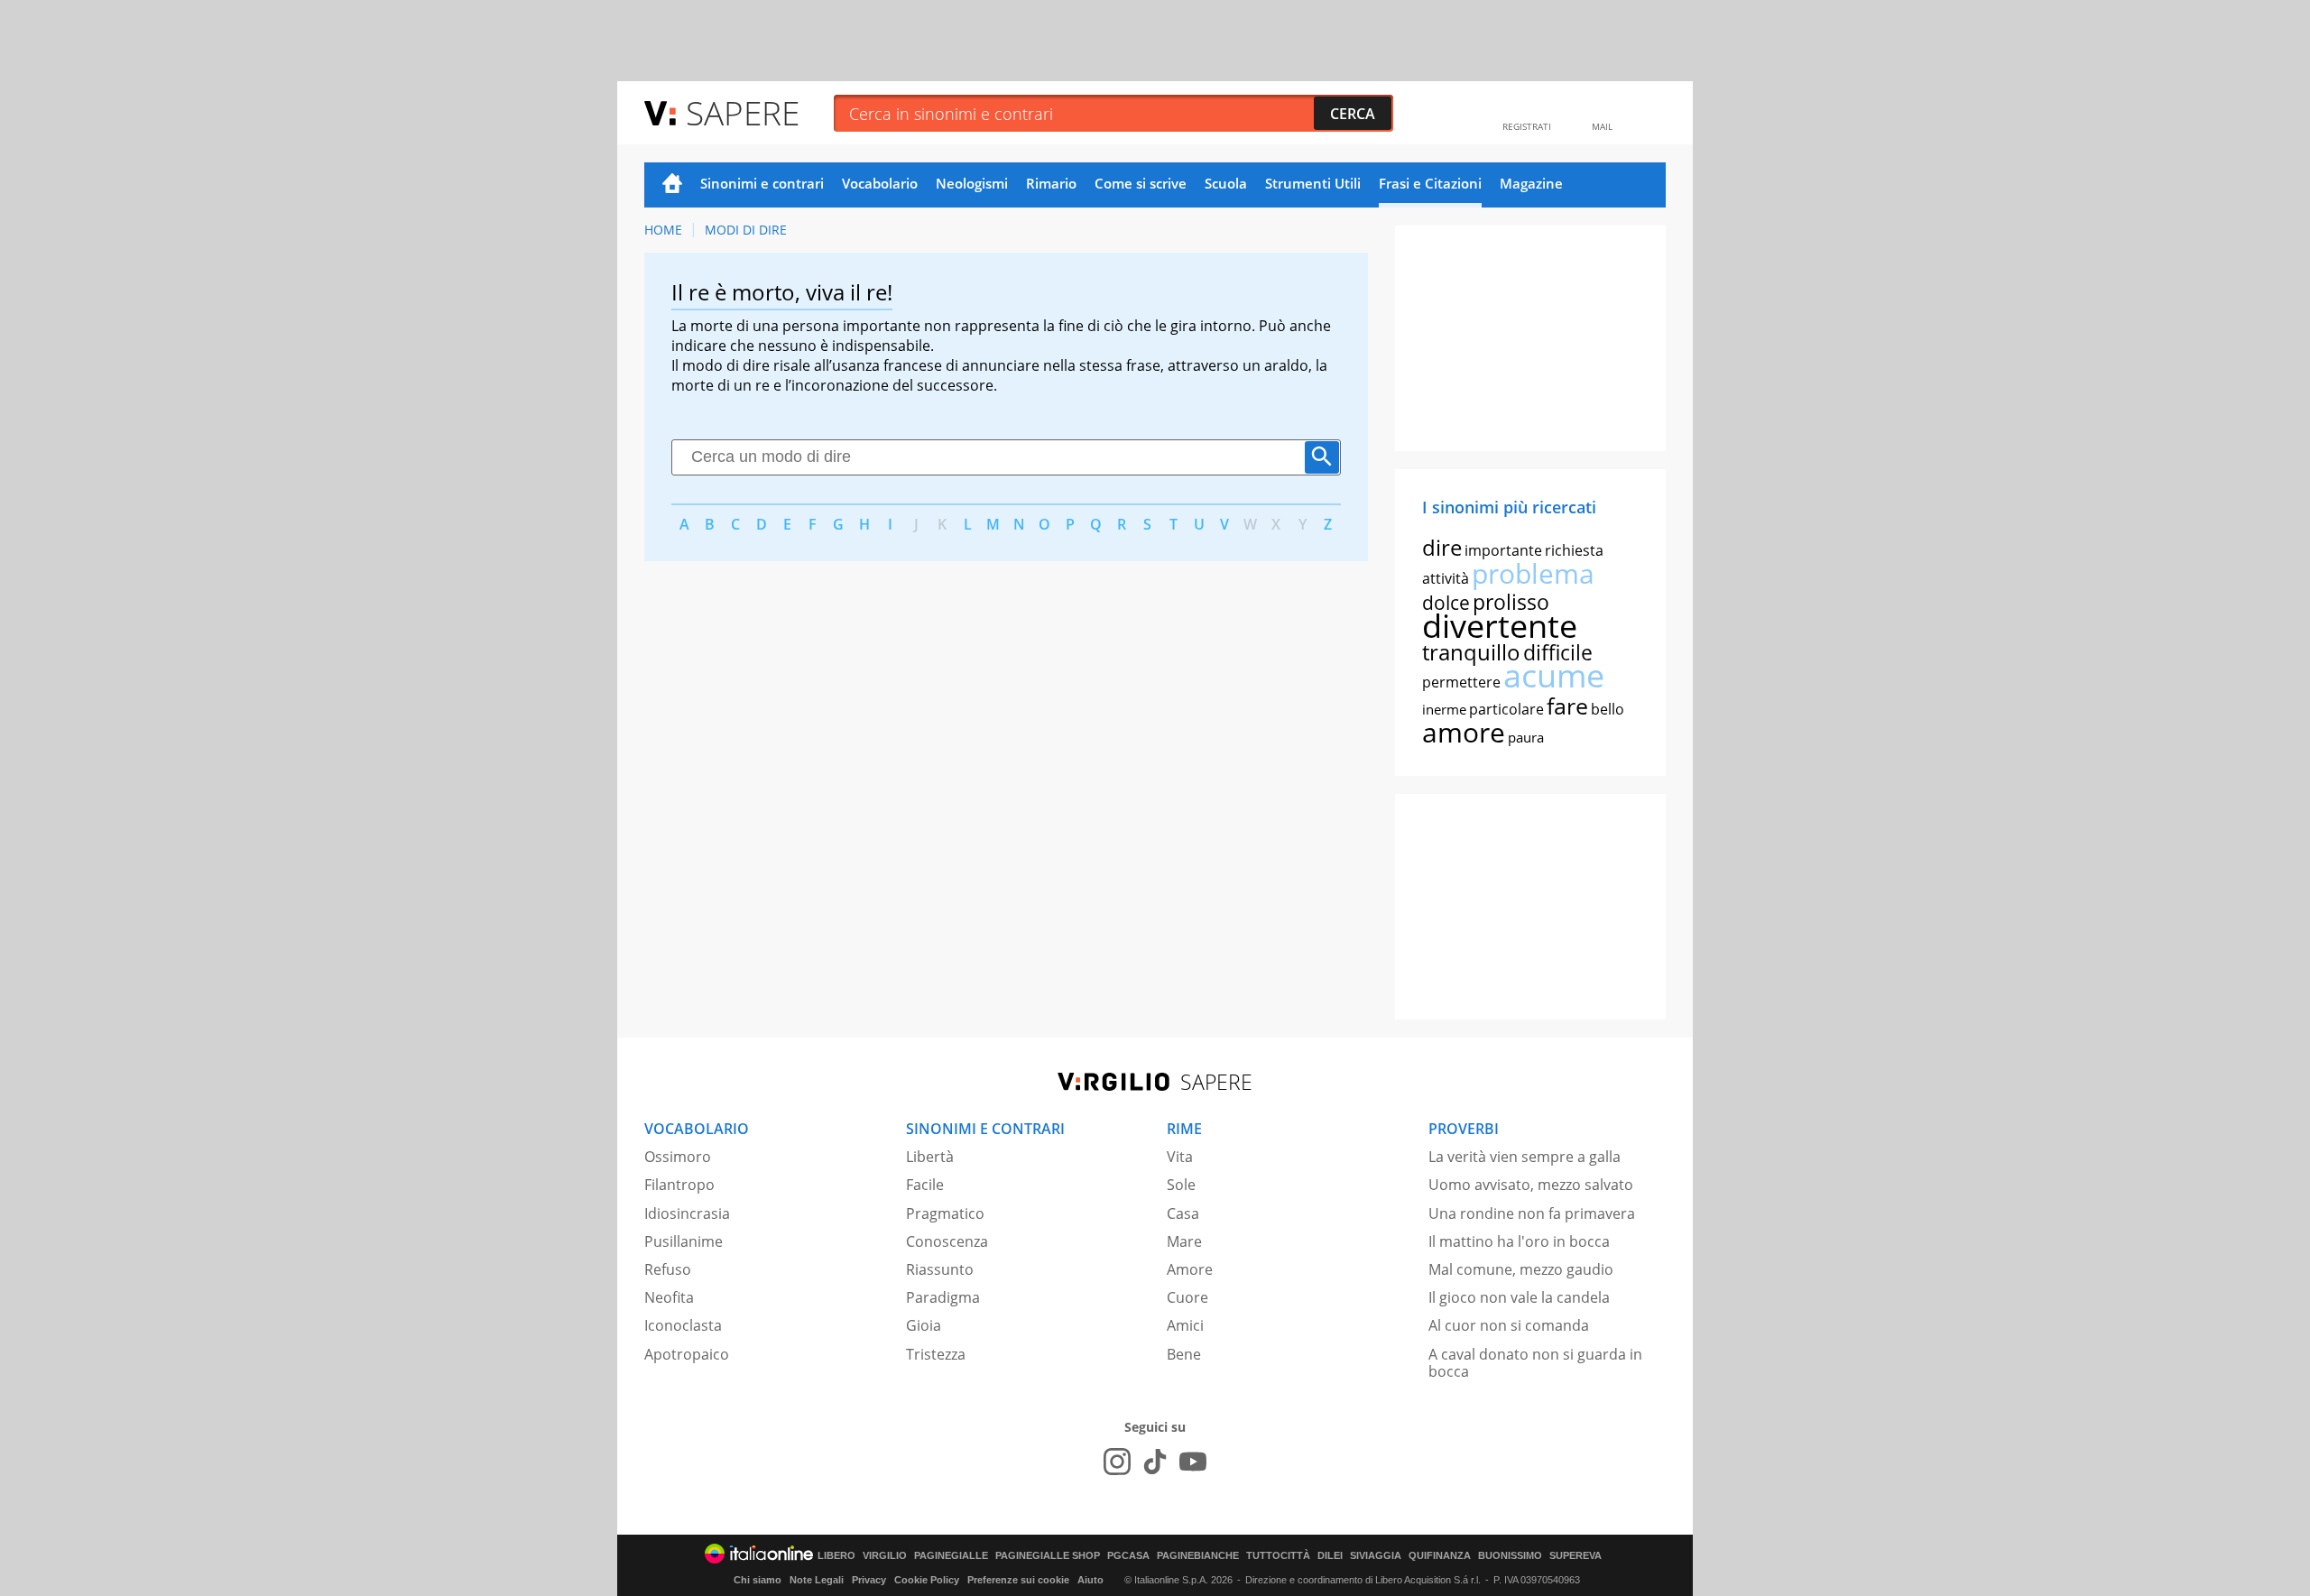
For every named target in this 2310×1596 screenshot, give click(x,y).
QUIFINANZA (1440, 1556)
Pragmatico (945, 1213)
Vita (1180, 1157)
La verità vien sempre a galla (1525, 1157)
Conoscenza (947, 1241)
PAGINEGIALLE (951, 1556)
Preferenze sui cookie (1018, 1580)
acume (1554, 675)
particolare (1506, 709)
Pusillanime (684, 1241)
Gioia (924, 1325)
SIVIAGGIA (1376, 1556)
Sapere (743, 112)
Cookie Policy (927, 1580)
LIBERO (836, 1556)
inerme (1444, 709)
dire (1442, 547)
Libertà (930, 1157)
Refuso (668, 1269)
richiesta (1574, 550)
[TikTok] (1155, 1462)
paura (1526, 737)
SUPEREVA (1575, 1556)
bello (1608, 709)
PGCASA (1128, 1556)
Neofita (669, 1297)
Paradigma (943, 1297)
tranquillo (1471, 652)
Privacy (869, 1580)
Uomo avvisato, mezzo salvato (1531, 1185)
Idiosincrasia (687, 1213)
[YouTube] (1193, 1462)
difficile (1558, 652)
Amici (1185, 1325)
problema (1533, 573)
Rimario (1051, 183)
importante (1503, 550)
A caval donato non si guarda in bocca (1535, 1363)
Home (672, 185)
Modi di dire (746, 230)
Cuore (1187, 1297)
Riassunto (940, 1269)
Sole (1181, 1185)
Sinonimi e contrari (762, 183)
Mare (1184, 1241)
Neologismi (972, 183)
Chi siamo (758, 1580)
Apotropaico (687, 1354)
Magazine (1531, 183)
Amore (1190, 1269)
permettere (1461, 682)
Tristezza (936, 1354)
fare (1567, 706)
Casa (1183, 1213)
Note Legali (817, 1580)
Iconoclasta (683, 1325)
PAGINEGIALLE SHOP (1048, 1556)
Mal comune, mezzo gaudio (1521, 1269)
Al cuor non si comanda (1509, 1325)
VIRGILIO (885, 1556)
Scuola (1226, 183)
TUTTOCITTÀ (1278, 1556)
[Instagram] (1117, 1462)
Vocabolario (880, 183)
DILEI (1330, 1556)
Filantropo (679, 1185)
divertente (1500, 626)
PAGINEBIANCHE (1198, 1556)
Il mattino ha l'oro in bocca (1519, 1241)
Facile (925, 1185)
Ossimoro (678, 1157)
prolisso (1511, 602)
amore (1464, 732)
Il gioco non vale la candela (1519, 1297)
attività (1446, 578)
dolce (1446, 603)
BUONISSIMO (1510, 1556)
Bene (1184, 1354)
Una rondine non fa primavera (1532, 1213)
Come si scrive (1141, 183)
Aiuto (1090, 1580)
